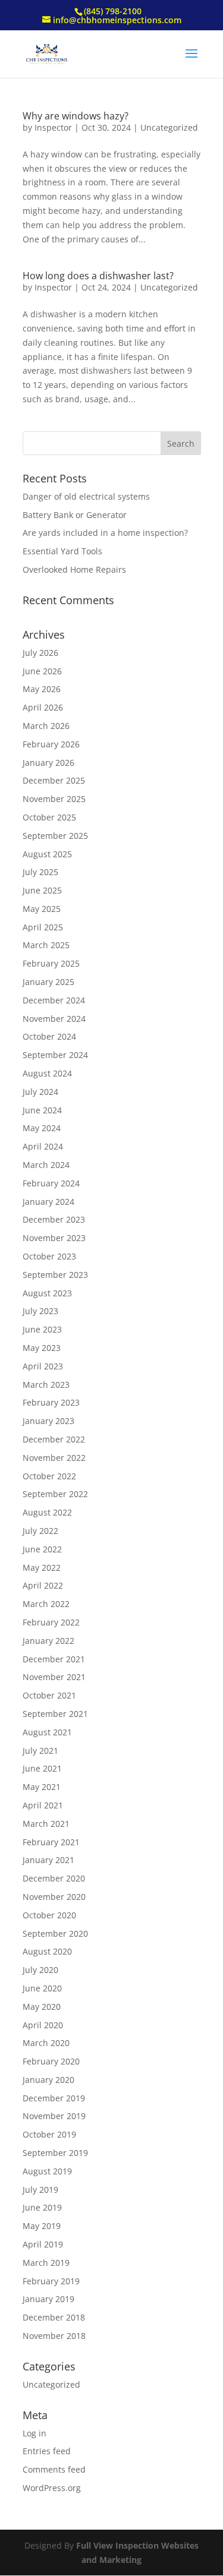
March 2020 (46, 2043)
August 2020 (47, 1951)
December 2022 (54, 1439)
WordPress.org (52, 2488)
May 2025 (42, 909)
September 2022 (55, 1494)
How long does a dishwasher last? (98, 276)
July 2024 (40, 1092)
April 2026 (43, 707)
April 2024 (43, 1146)
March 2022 (46, 1604)
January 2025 (48, 982)
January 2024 (48, 1202)
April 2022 (43, 1585)
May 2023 (42, 1348)
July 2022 (40, 1531)
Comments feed (54, 2469)
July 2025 (40, 872)
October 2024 (49, 1036)
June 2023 (42, 1329)
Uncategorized (169, 127)
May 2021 (42, 1787)
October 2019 (49, 2134)
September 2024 (55, 1055)
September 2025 (55, 836)
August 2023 (47, 1293)
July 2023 (40, 1311)
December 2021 (54, 1659)
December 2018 (54, 2317)
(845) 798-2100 (113, 11)
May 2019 (42, 2226)
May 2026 (42, 689)
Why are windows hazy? (76, 116)
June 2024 (42, 1110)
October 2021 (49, 1695)
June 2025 (42, 890)
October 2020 (49, 1915)
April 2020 (43, 2025)
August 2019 (47, 2171)
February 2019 (51, 2281)
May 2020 (42, 2007)
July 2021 (40, 1751)
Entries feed (47, 2451)
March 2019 (46, 2263)
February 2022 (51, 1622)
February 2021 (51, 1842)
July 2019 (40, 2190)
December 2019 (54, 2098)
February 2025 (51, 963)
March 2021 (46, 1824)
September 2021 (55, 1714)
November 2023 (54, 1238)
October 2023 (49, 1256)
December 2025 (54, 780)
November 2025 (54, 799)
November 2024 (54, 1019)
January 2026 (48, 763)
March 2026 (46, 726)
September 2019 (55, 2153)
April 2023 (43, 1366)
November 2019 (54, 2116)
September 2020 (55, 1933)
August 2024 (47, 1073)
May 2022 (42, 1568)
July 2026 (40, 653)
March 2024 (46, 1165)
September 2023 (55, 1275)
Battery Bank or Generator (75, 515)
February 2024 (51, 1183)
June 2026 (42, 671)
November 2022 (54, 1458)
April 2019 (43, 2244)
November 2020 (54, 1897)
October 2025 (49, 817)
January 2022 (48, 1641)
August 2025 (47, 854)
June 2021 (42, 1768)
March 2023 (46, 1385)
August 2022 (47, 1512)
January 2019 (48, 2299)
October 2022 (49, 1476)
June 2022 (42, 1549)
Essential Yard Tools (62, 551)
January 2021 (48, 1860)
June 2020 (42, 1988)
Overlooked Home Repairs (74, 569)
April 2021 (43, 1805)
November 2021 (54, 1677)
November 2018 (54, 2336)
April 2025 (43, 927)
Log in (34, 2433)
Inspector (53, 127)
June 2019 (42, 2207)
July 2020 (40, 1970)
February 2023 (51, 1402)
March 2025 (46, 945)
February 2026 (51, 744)
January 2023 (48, 1421)
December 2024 (54, 1000)
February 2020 (51, 2061)
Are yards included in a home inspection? (105, 533)
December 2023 (54, 1219)
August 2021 (47, 1732)
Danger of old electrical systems (86, 496)
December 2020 (54, 1878)
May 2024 (42, 1128)
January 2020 (48, 2080)
